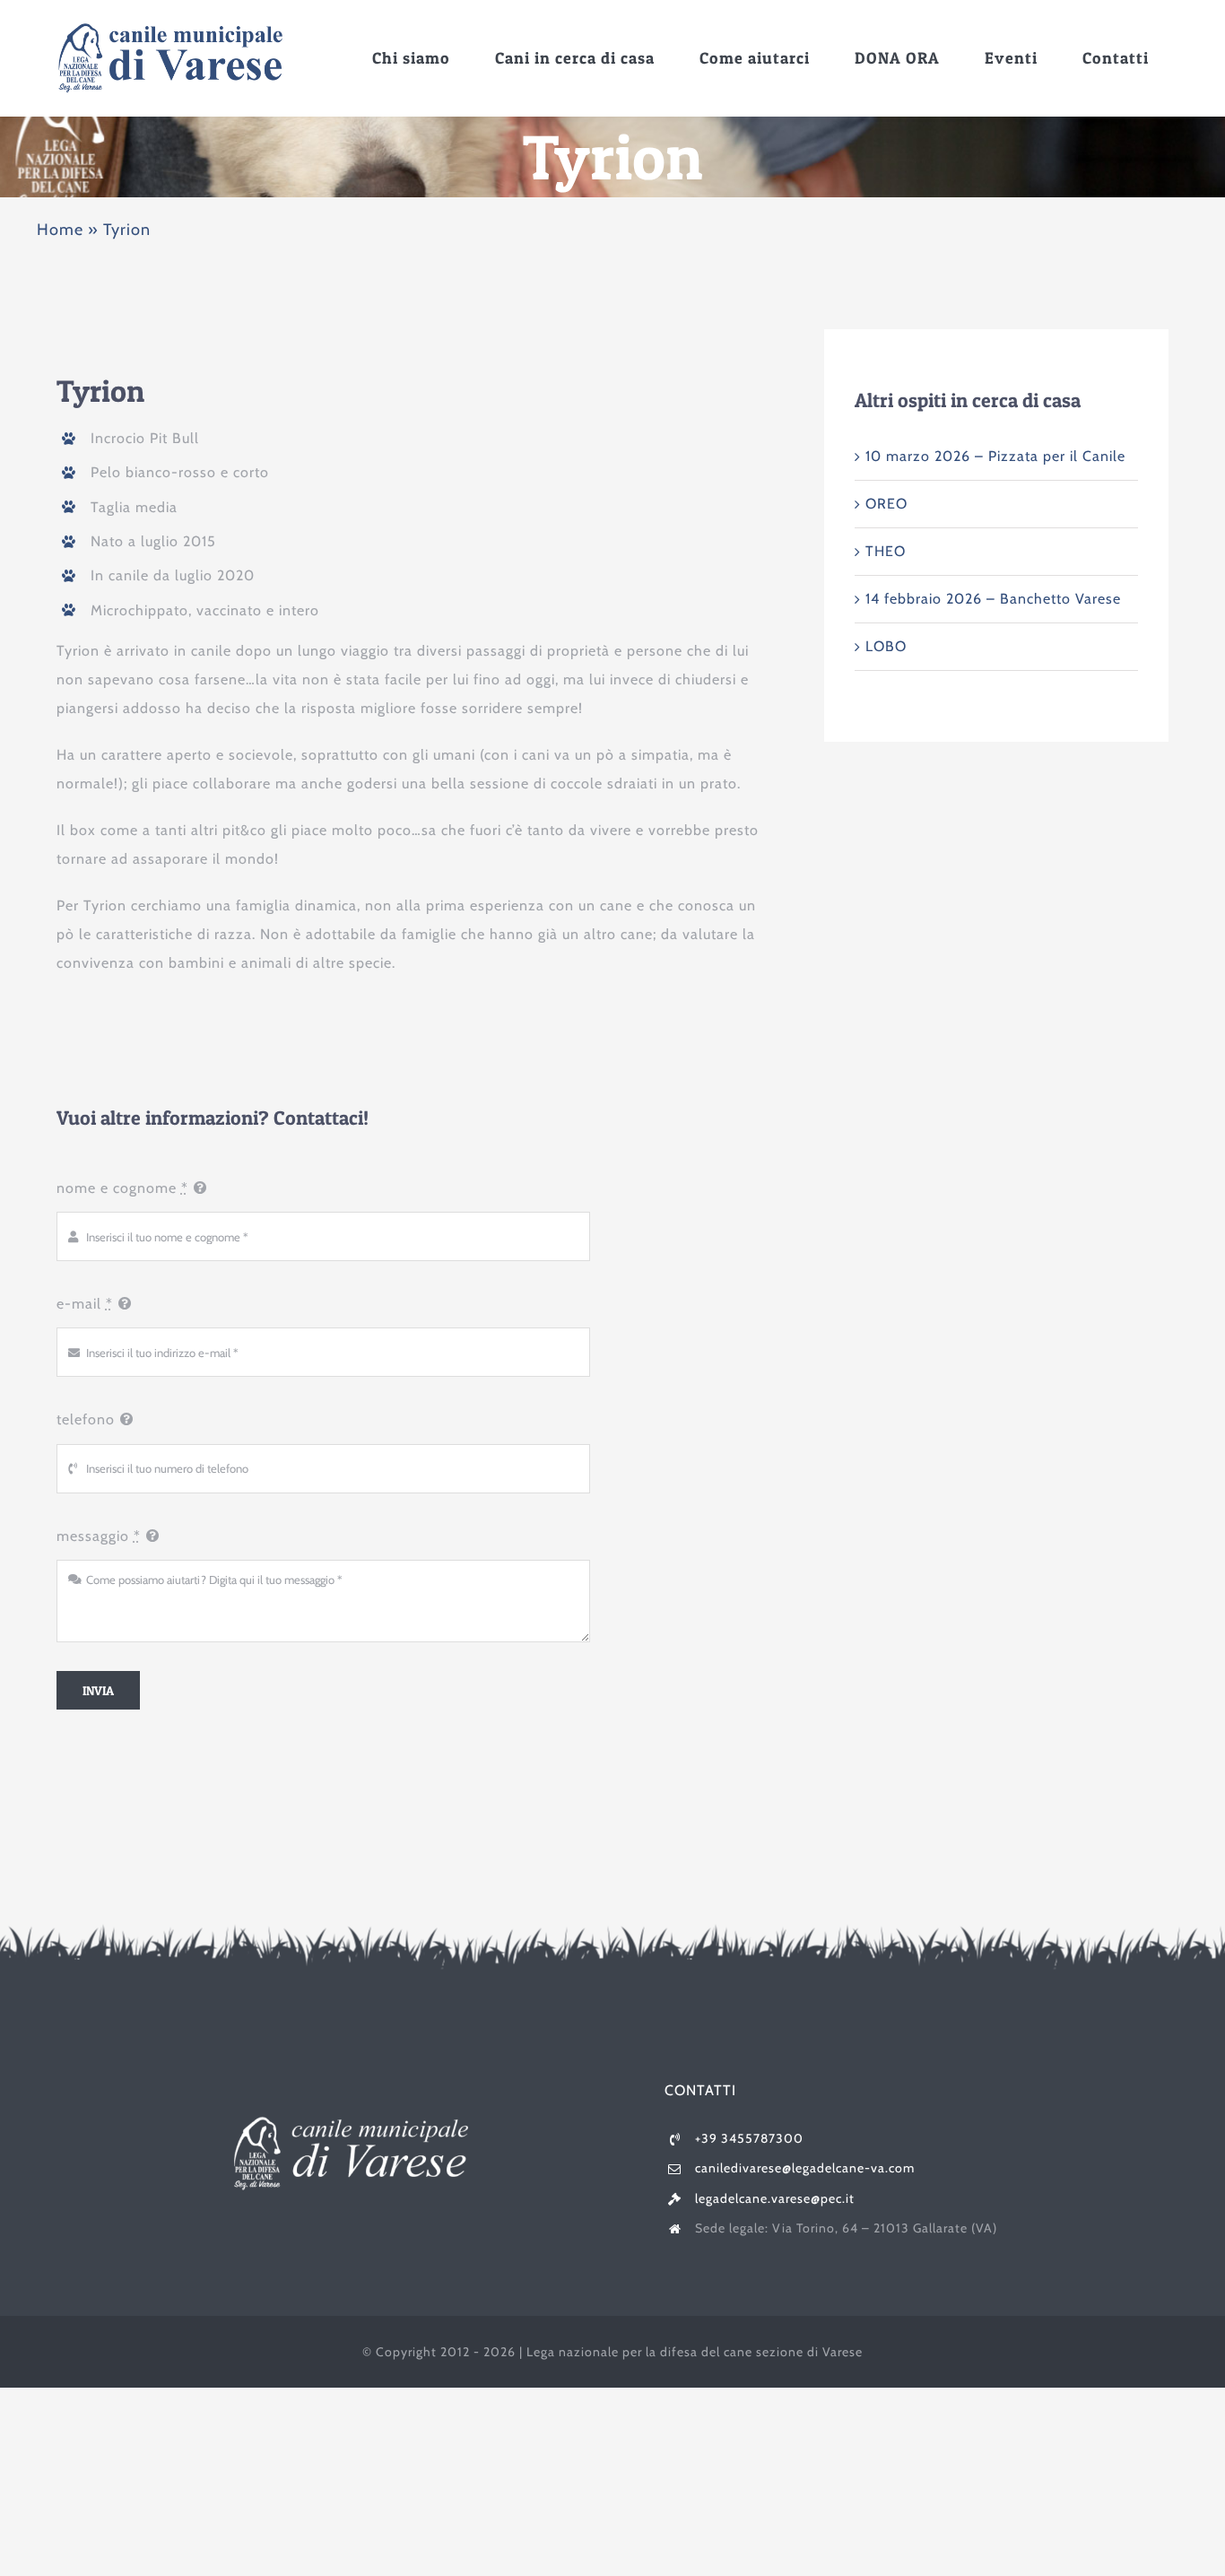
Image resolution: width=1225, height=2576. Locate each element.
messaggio (99, 1536)
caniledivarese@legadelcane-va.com (805, 2168)
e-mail (85, 1304)
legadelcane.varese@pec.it (775, 2198)
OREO (886, 504)
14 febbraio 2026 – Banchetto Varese (993, 599)
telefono (86, 1419)
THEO (886, 551)
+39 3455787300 (749, 2138)
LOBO (886, 646)
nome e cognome (122, 1188)
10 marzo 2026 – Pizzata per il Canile (995, 456)
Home (60, 230)
